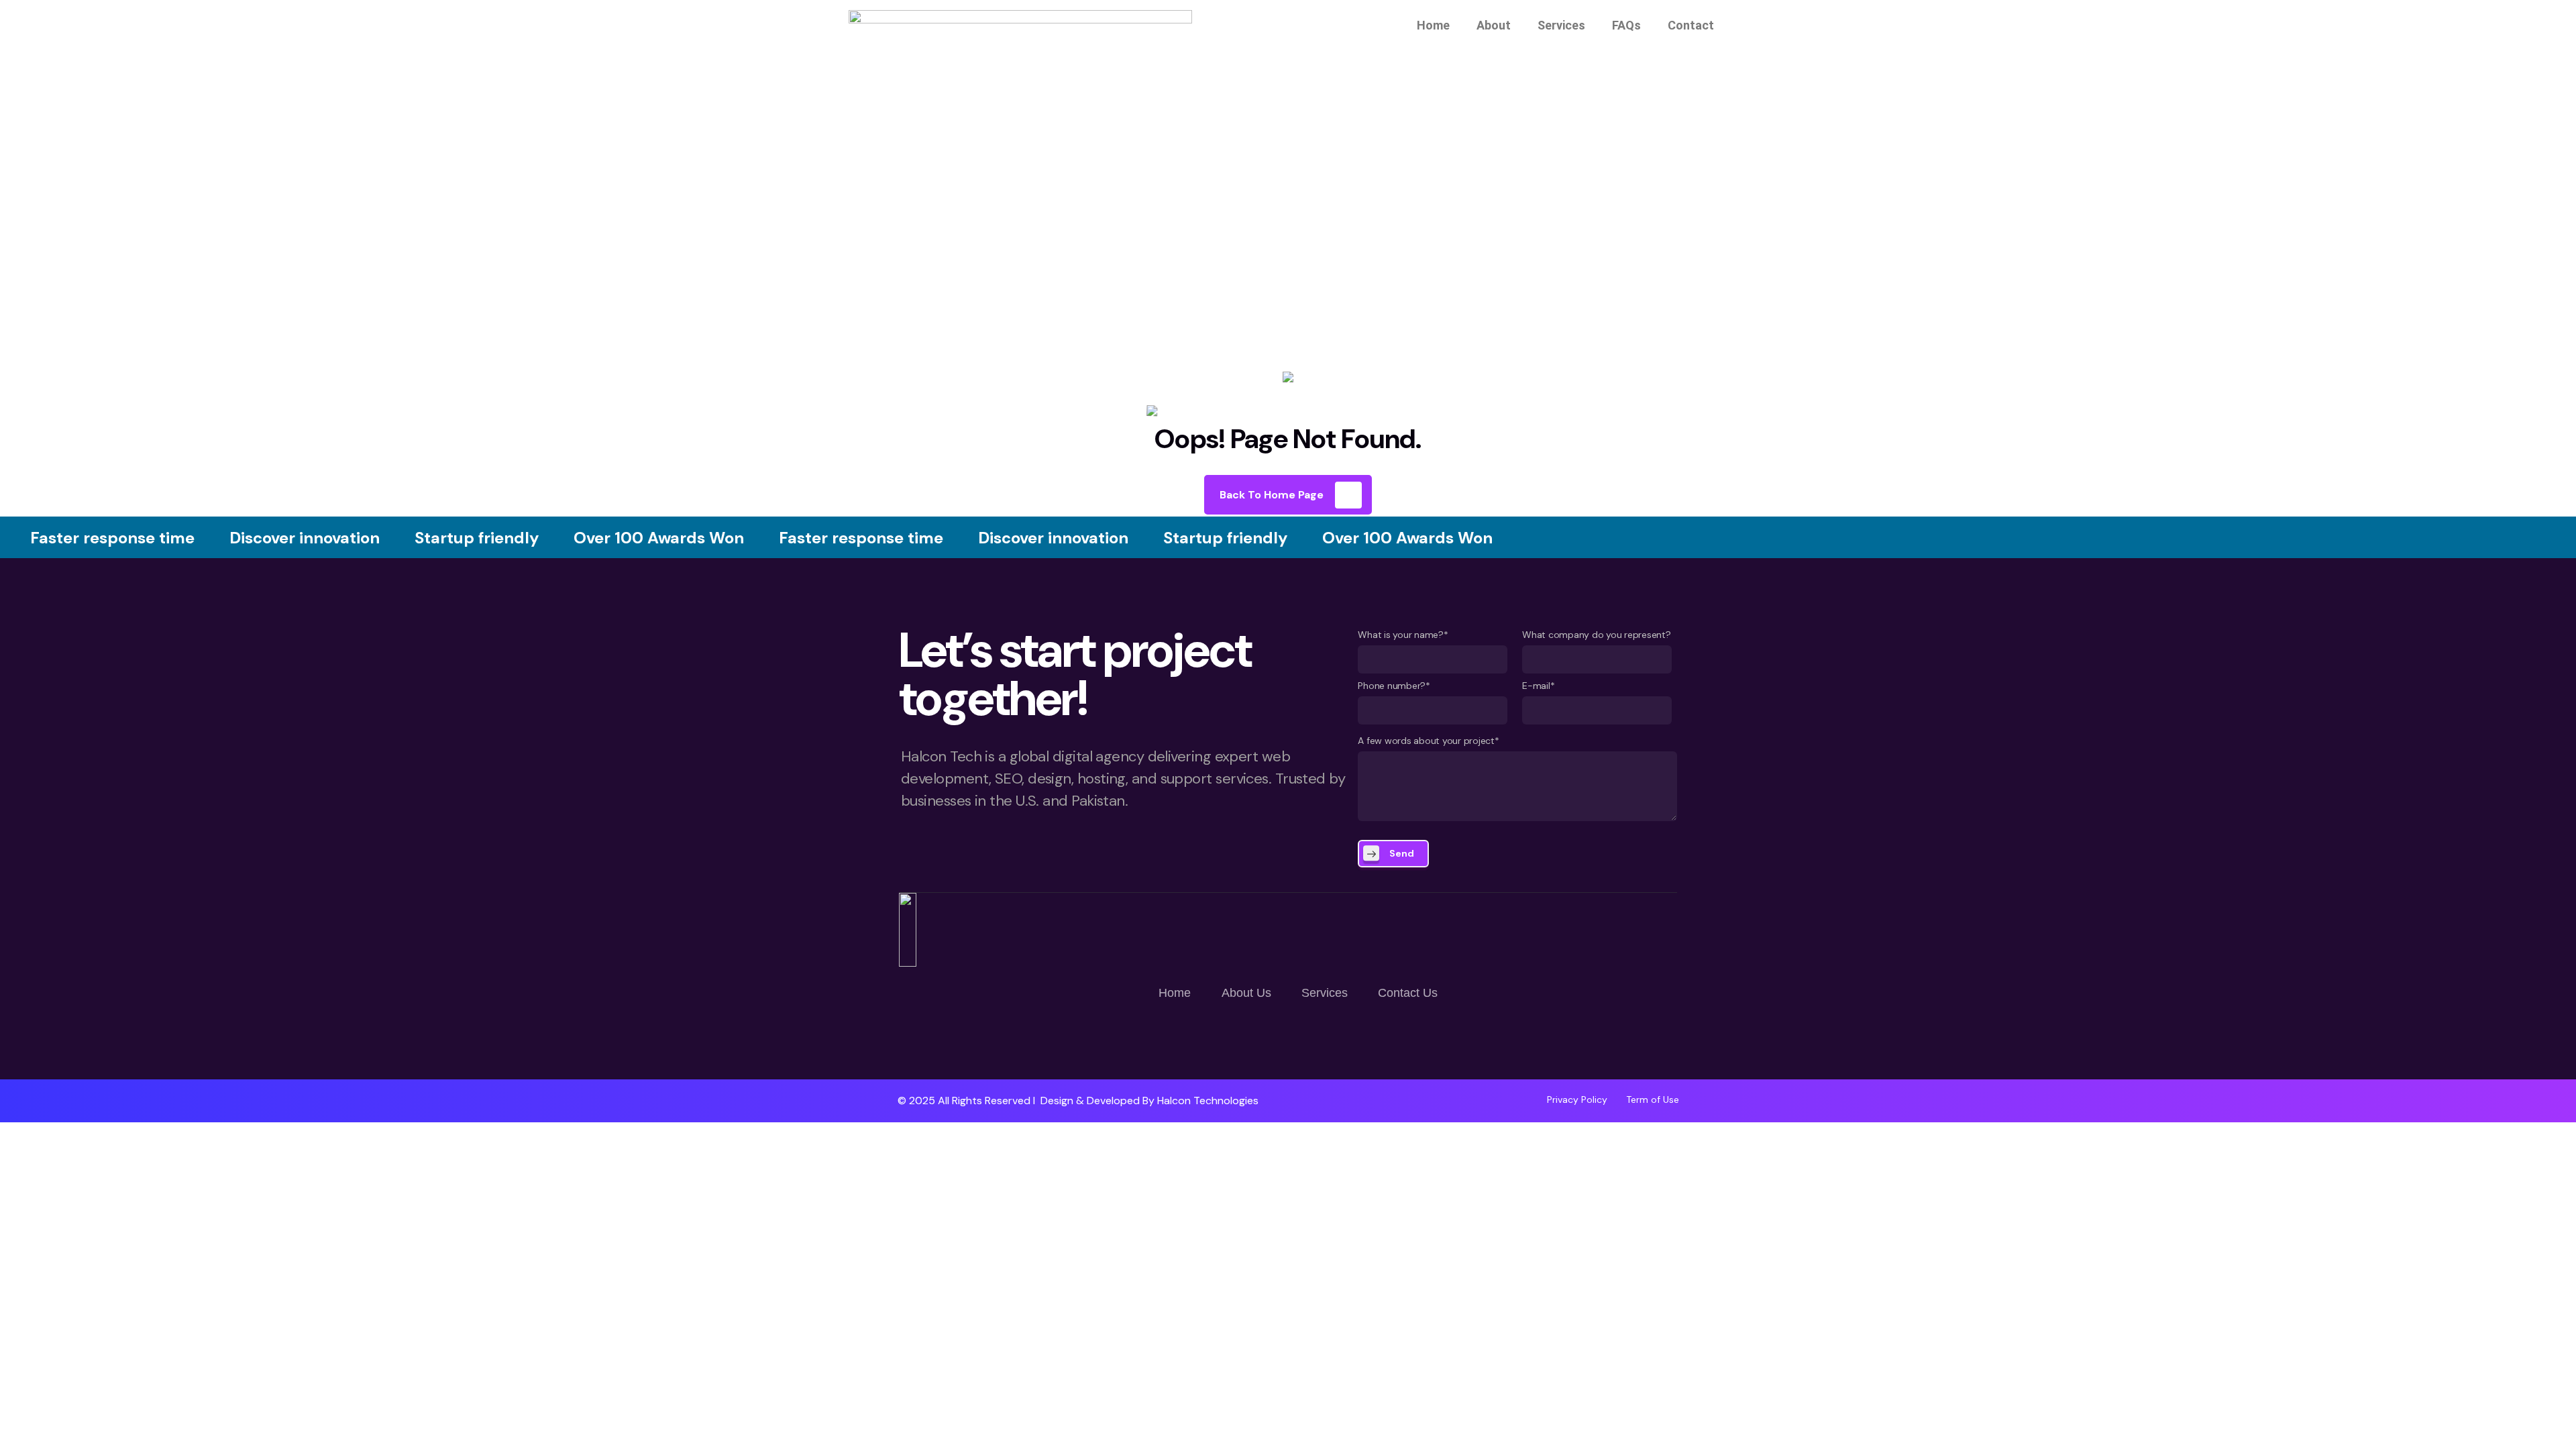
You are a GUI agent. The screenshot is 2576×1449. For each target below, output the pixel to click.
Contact (1691, 25)
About (1494, 25)
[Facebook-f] (1288, 1040)
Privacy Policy (1577, 1099)
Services (1561, 25)
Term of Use (1653, 1099)
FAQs (1626, 25)
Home (1433, 25)
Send (1402, 853)
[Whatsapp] (1248, 1040)
